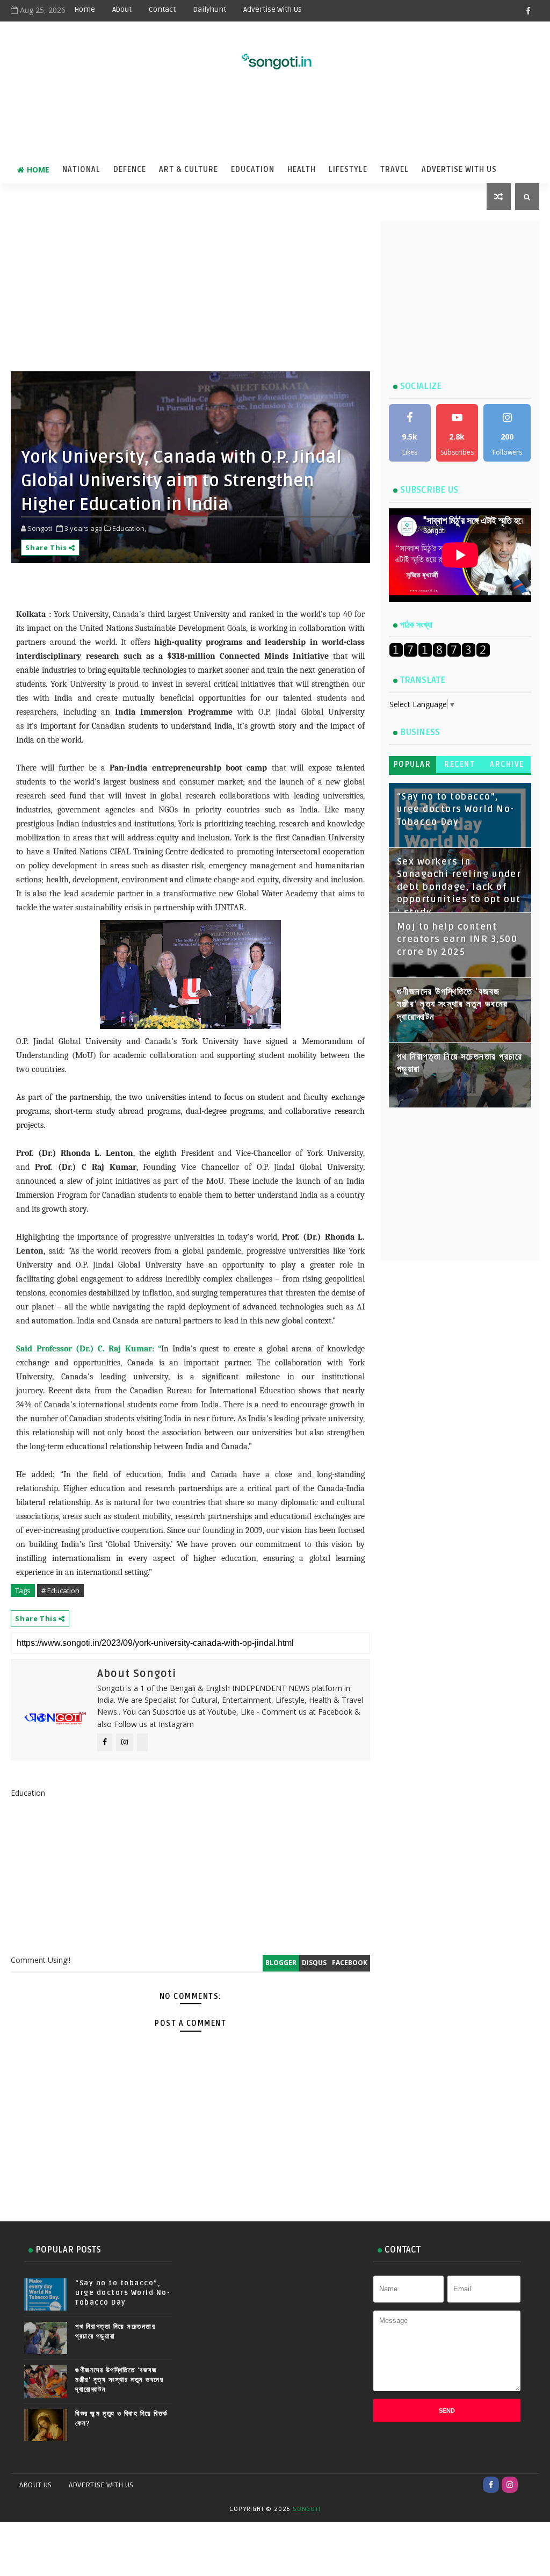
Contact (162, 9)
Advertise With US (273, 9)
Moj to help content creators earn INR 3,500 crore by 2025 (457, 940)
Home (85, 9)
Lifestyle (348, 170)
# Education (60, 1591)
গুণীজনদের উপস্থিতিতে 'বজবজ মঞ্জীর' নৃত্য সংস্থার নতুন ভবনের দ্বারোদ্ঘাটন (453, 1005)
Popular (412, 764)
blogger (281, 1963)
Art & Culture (189, 170)
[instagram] (510, 2485)
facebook (350, 1963)
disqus (314, 1963)
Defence (130, 170)
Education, (129, 528)
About (122, 9)
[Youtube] (529, 2485)
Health (302, 170)
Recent (459, 764)
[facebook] (529, 11)
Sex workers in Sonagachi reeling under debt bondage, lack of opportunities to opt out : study (459, 887)
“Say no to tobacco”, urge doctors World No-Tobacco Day (456, 810)
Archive (507, 764)
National (81, 170)
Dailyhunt (209, 9)
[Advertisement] (275, 121)
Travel (395, 170)
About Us (35, 2485)
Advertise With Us (459, 170)
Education (253, 170)
